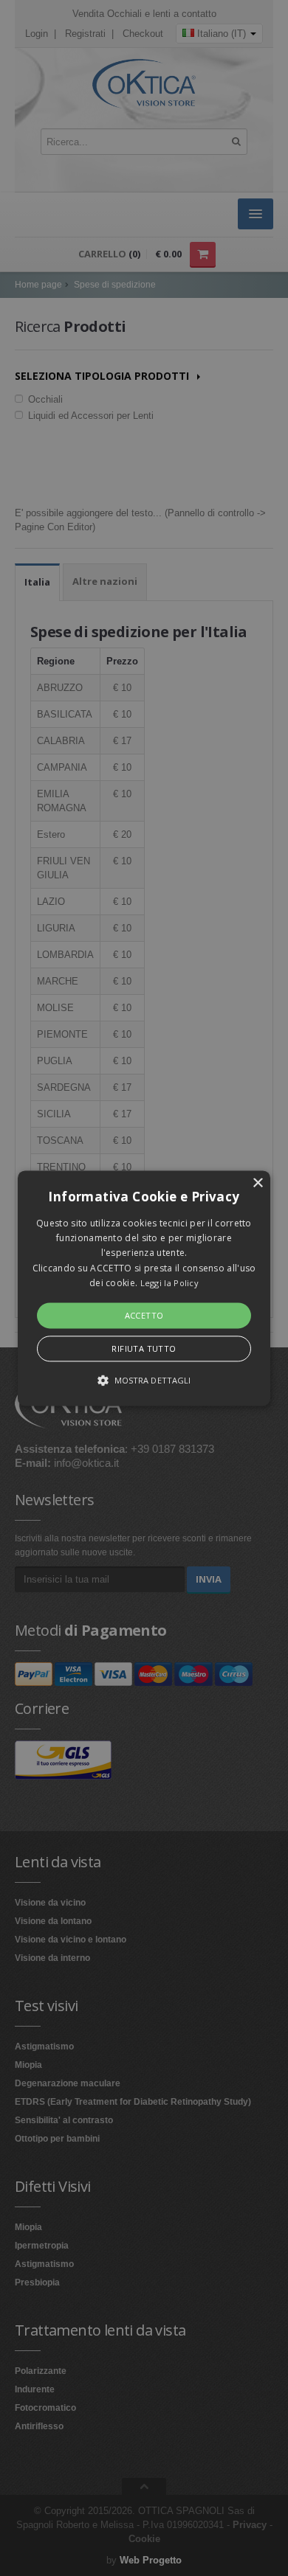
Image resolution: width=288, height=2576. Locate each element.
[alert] (144, 1288)
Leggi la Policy (170, 1284)
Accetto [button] (144, 1315)
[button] (144, 1288)
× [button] (257, 1183)
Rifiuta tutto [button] (144, 1348)
